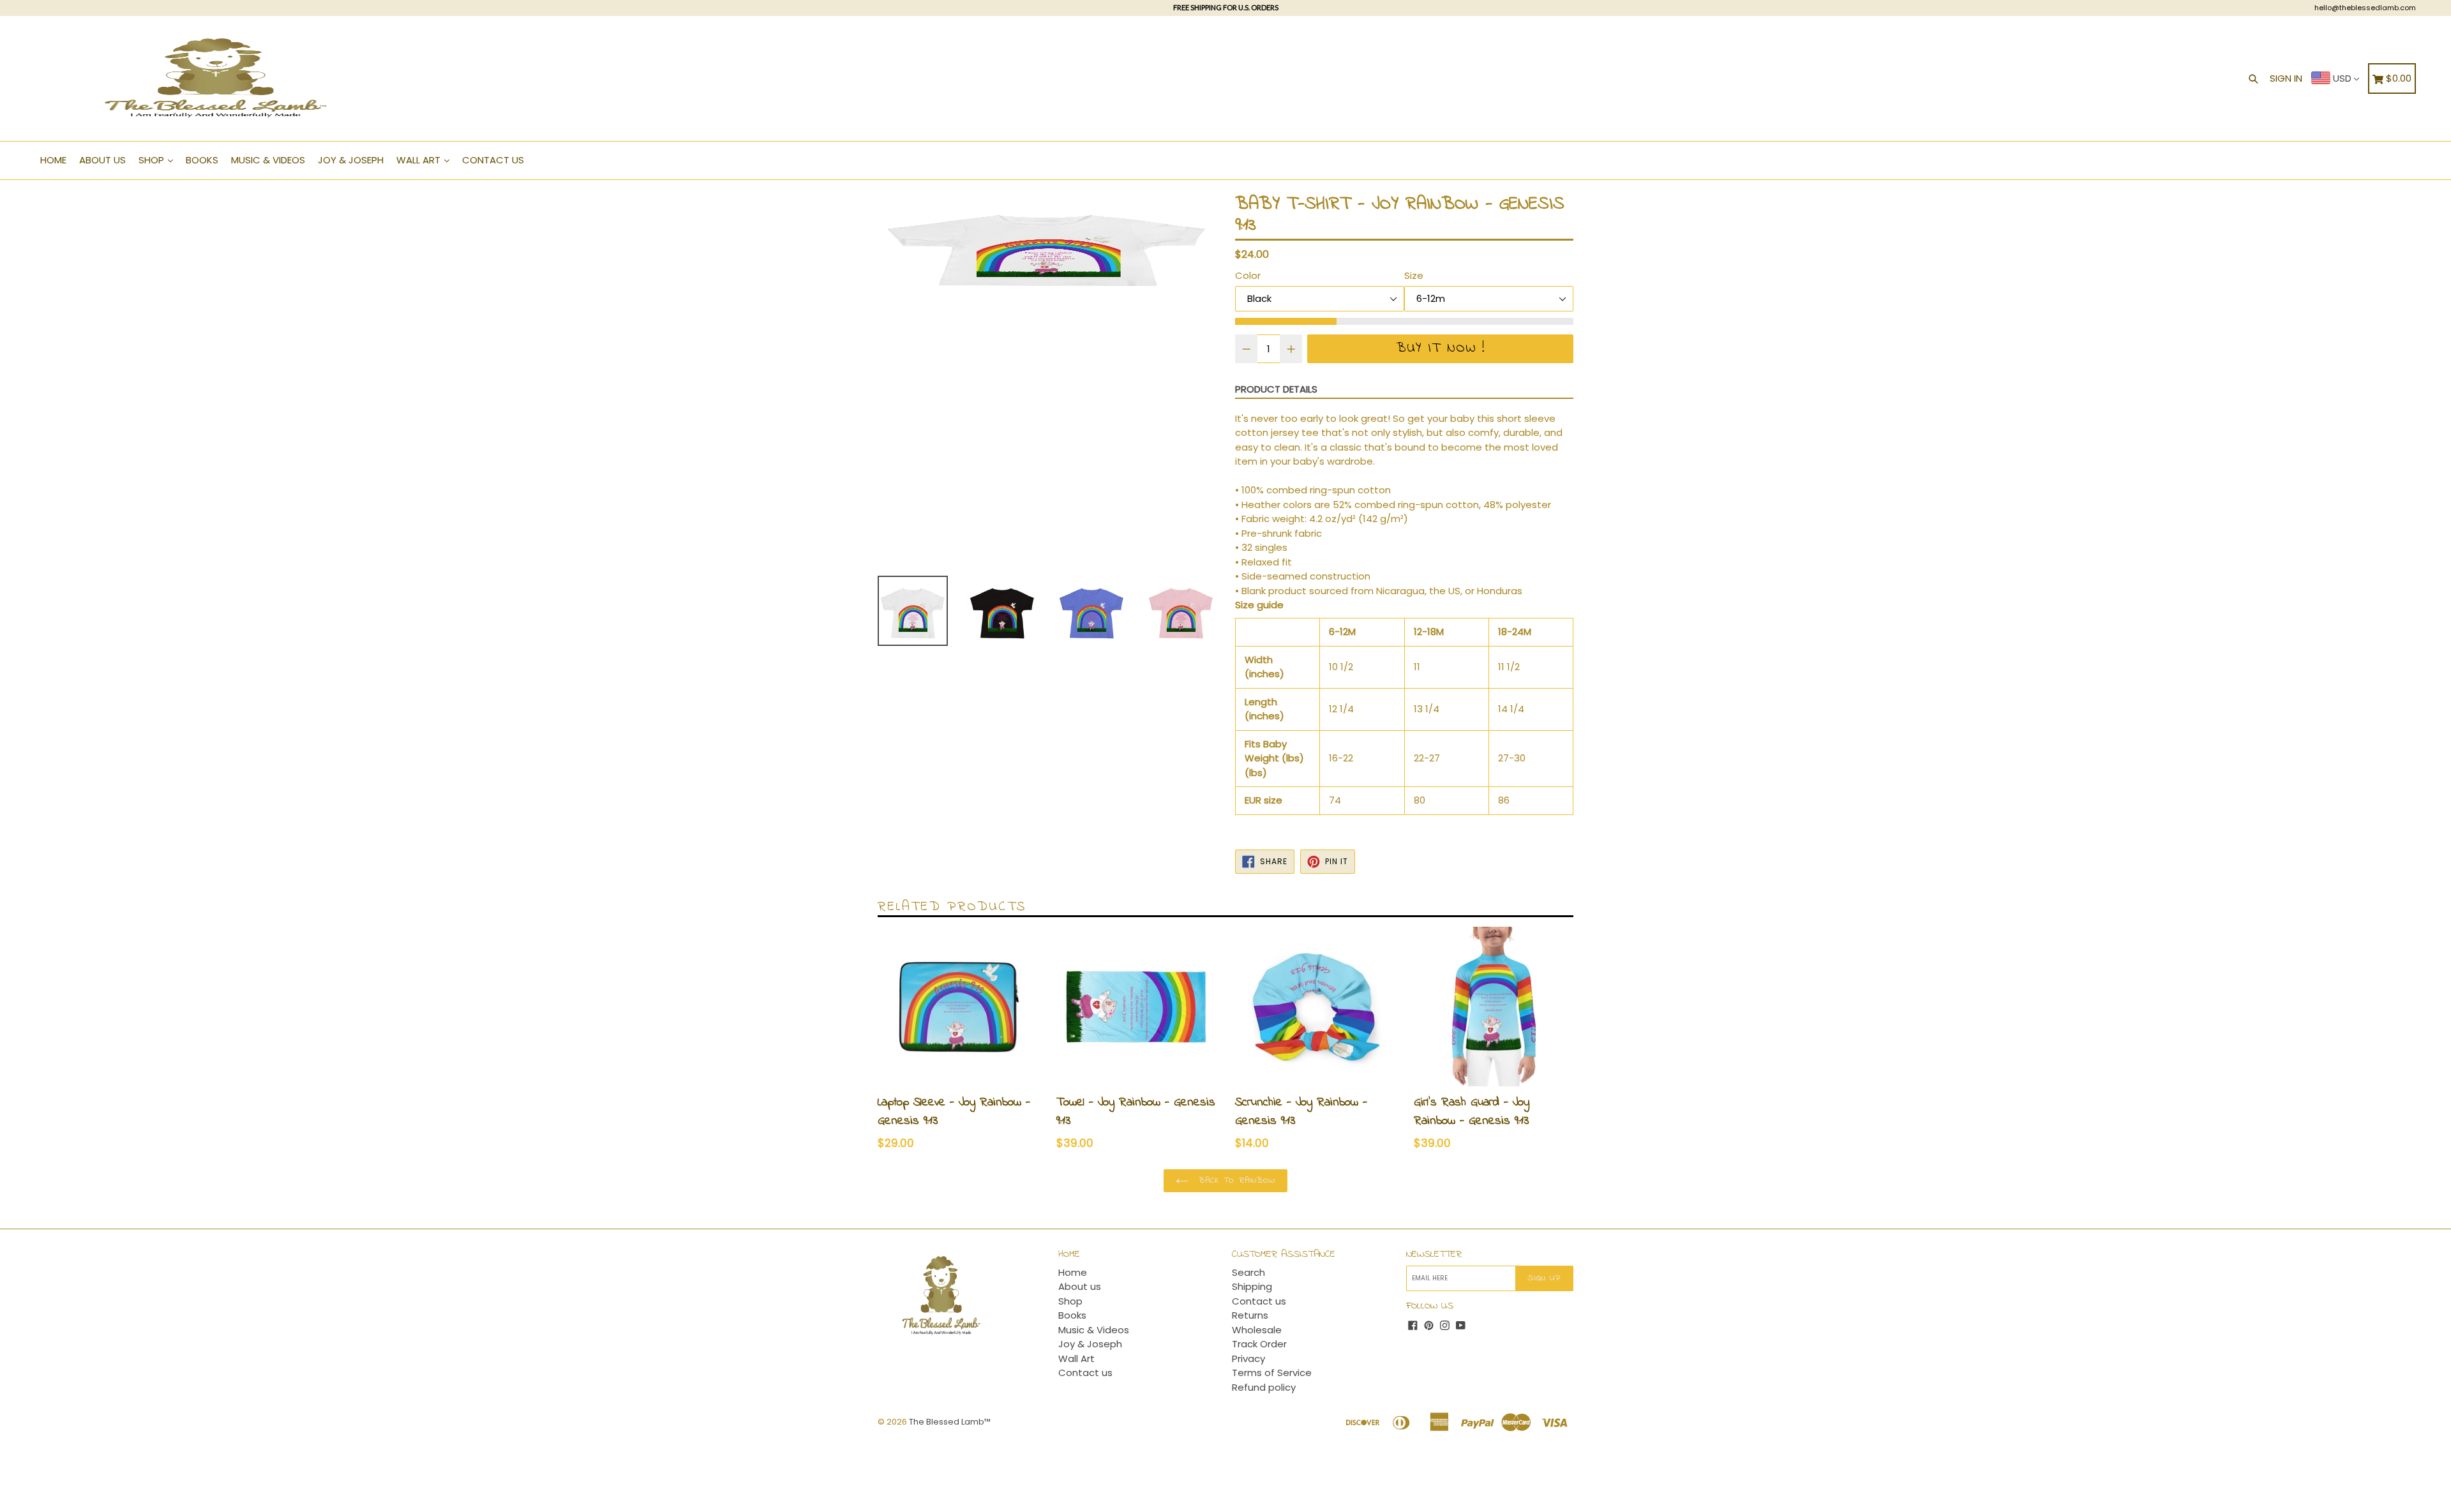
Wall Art (420, 160)
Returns (1250, 1315)
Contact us (493, 160)
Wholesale (1257, 1330)
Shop (153, 160)
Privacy (1248, 1359)
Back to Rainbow (1235, 1180)
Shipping (1252, 1286)
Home (53, 160)
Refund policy (1264, 1387)
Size (1414, 275)
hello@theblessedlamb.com (2365, 8)
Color (1248, 275)
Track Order (1259, 1344)
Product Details (1276, 389)
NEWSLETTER (1434, 1254)
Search (1248, 1272)
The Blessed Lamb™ (950, 1422)
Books (202, 160)
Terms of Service (1272, 1373)
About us (102, 160)
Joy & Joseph (351, 160)
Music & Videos (268, 160)
